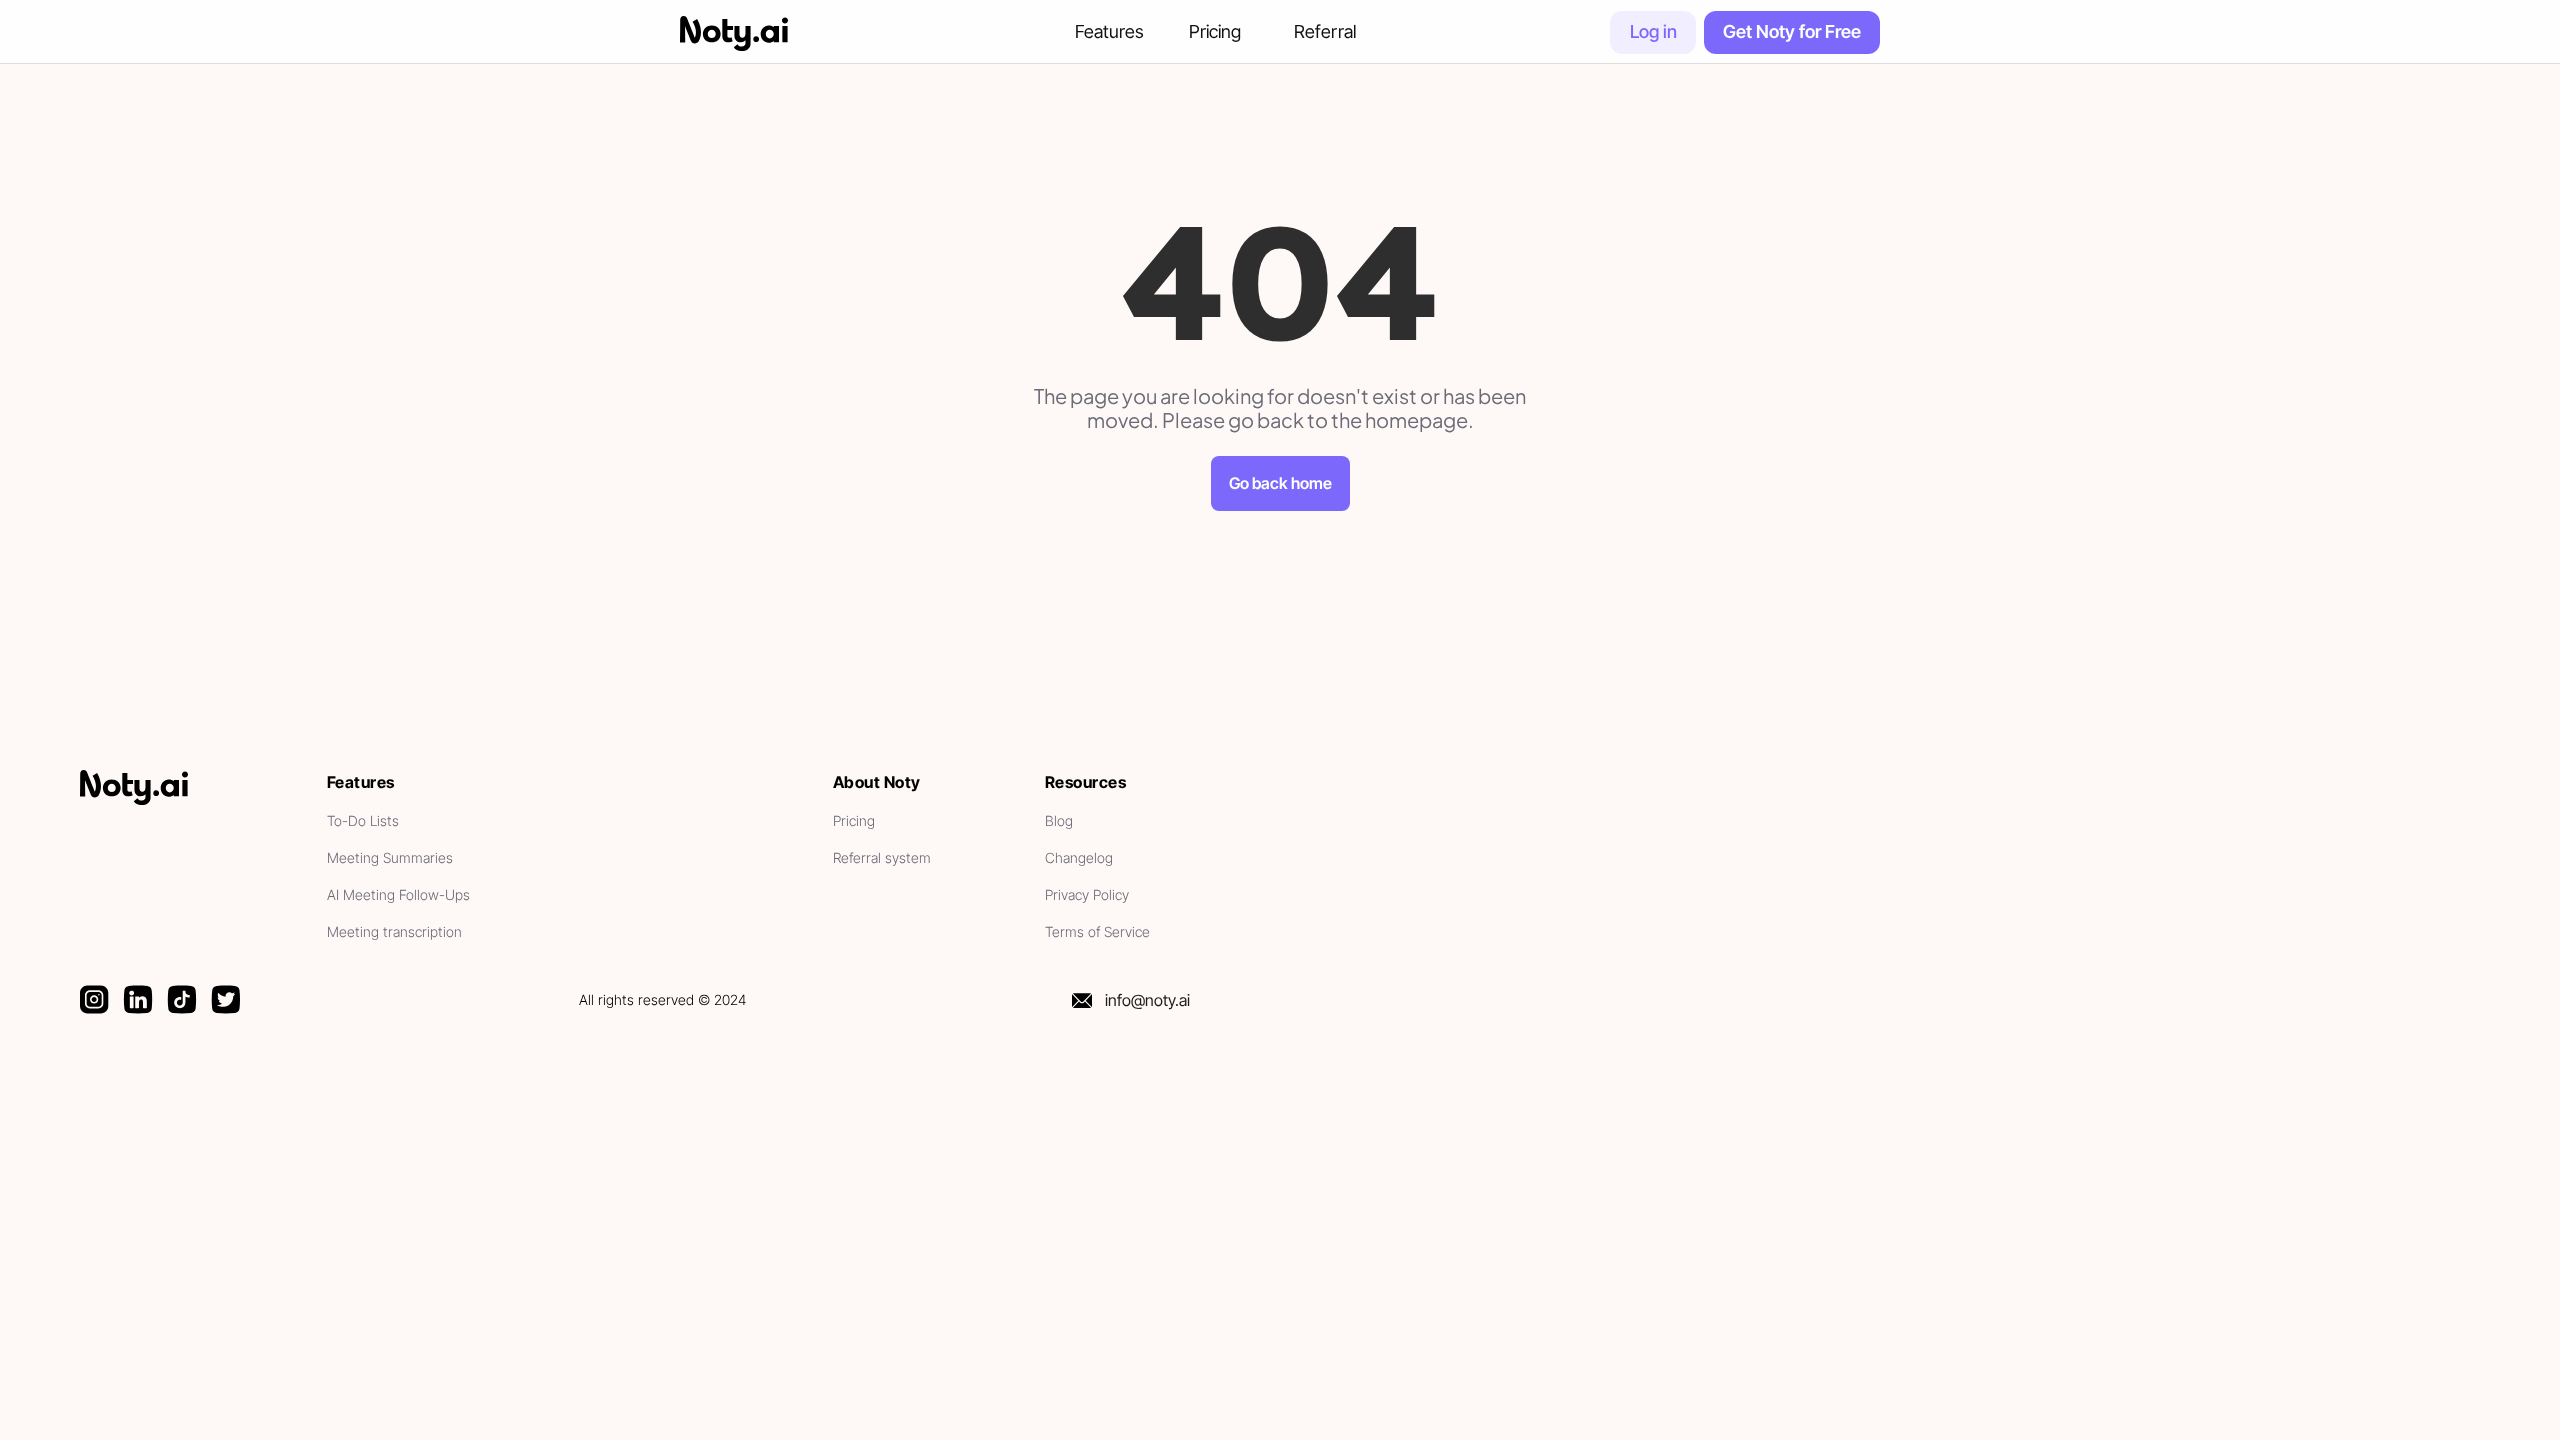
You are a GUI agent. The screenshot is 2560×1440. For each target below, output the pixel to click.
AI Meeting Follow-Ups (398, 894)
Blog (1059, 820)
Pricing (1215, 31)
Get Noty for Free (1792, 31)
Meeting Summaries (390, 857)
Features (1109, 31)
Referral (1325, 31)
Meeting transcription (394, 931)
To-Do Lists (363, 820)
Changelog (1079, 857)
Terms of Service (1097, 931)
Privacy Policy (1089, 894)
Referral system (884, 857)
